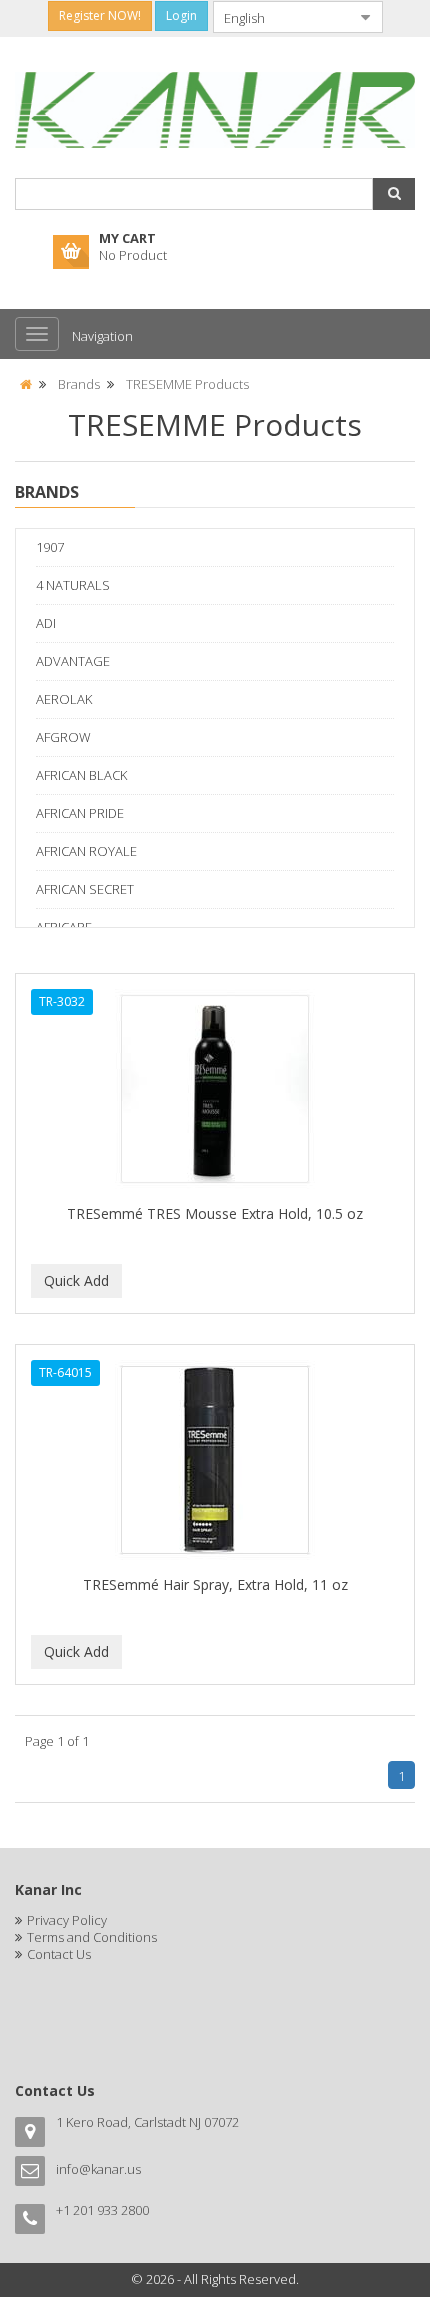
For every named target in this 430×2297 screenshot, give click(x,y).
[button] (394, 194)
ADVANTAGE (73, 661)
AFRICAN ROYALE (86, 851)
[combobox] (282, 17)
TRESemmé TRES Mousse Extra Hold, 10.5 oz (215, 1213)
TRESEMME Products (187, 384)
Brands (79, 384)
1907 (50, 547)
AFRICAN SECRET (85, 889)
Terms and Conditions (92, 1937)
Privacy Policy (67, 1920)
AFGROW (63, 737)
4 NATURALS (73, 585)
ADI (46, 623)
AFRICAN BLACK (81, 775)
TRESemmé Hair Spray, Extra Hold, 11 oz (215, 1584)
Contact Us (59, 1954)
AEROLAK (64, 699)
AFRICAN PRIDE (80, 813)
